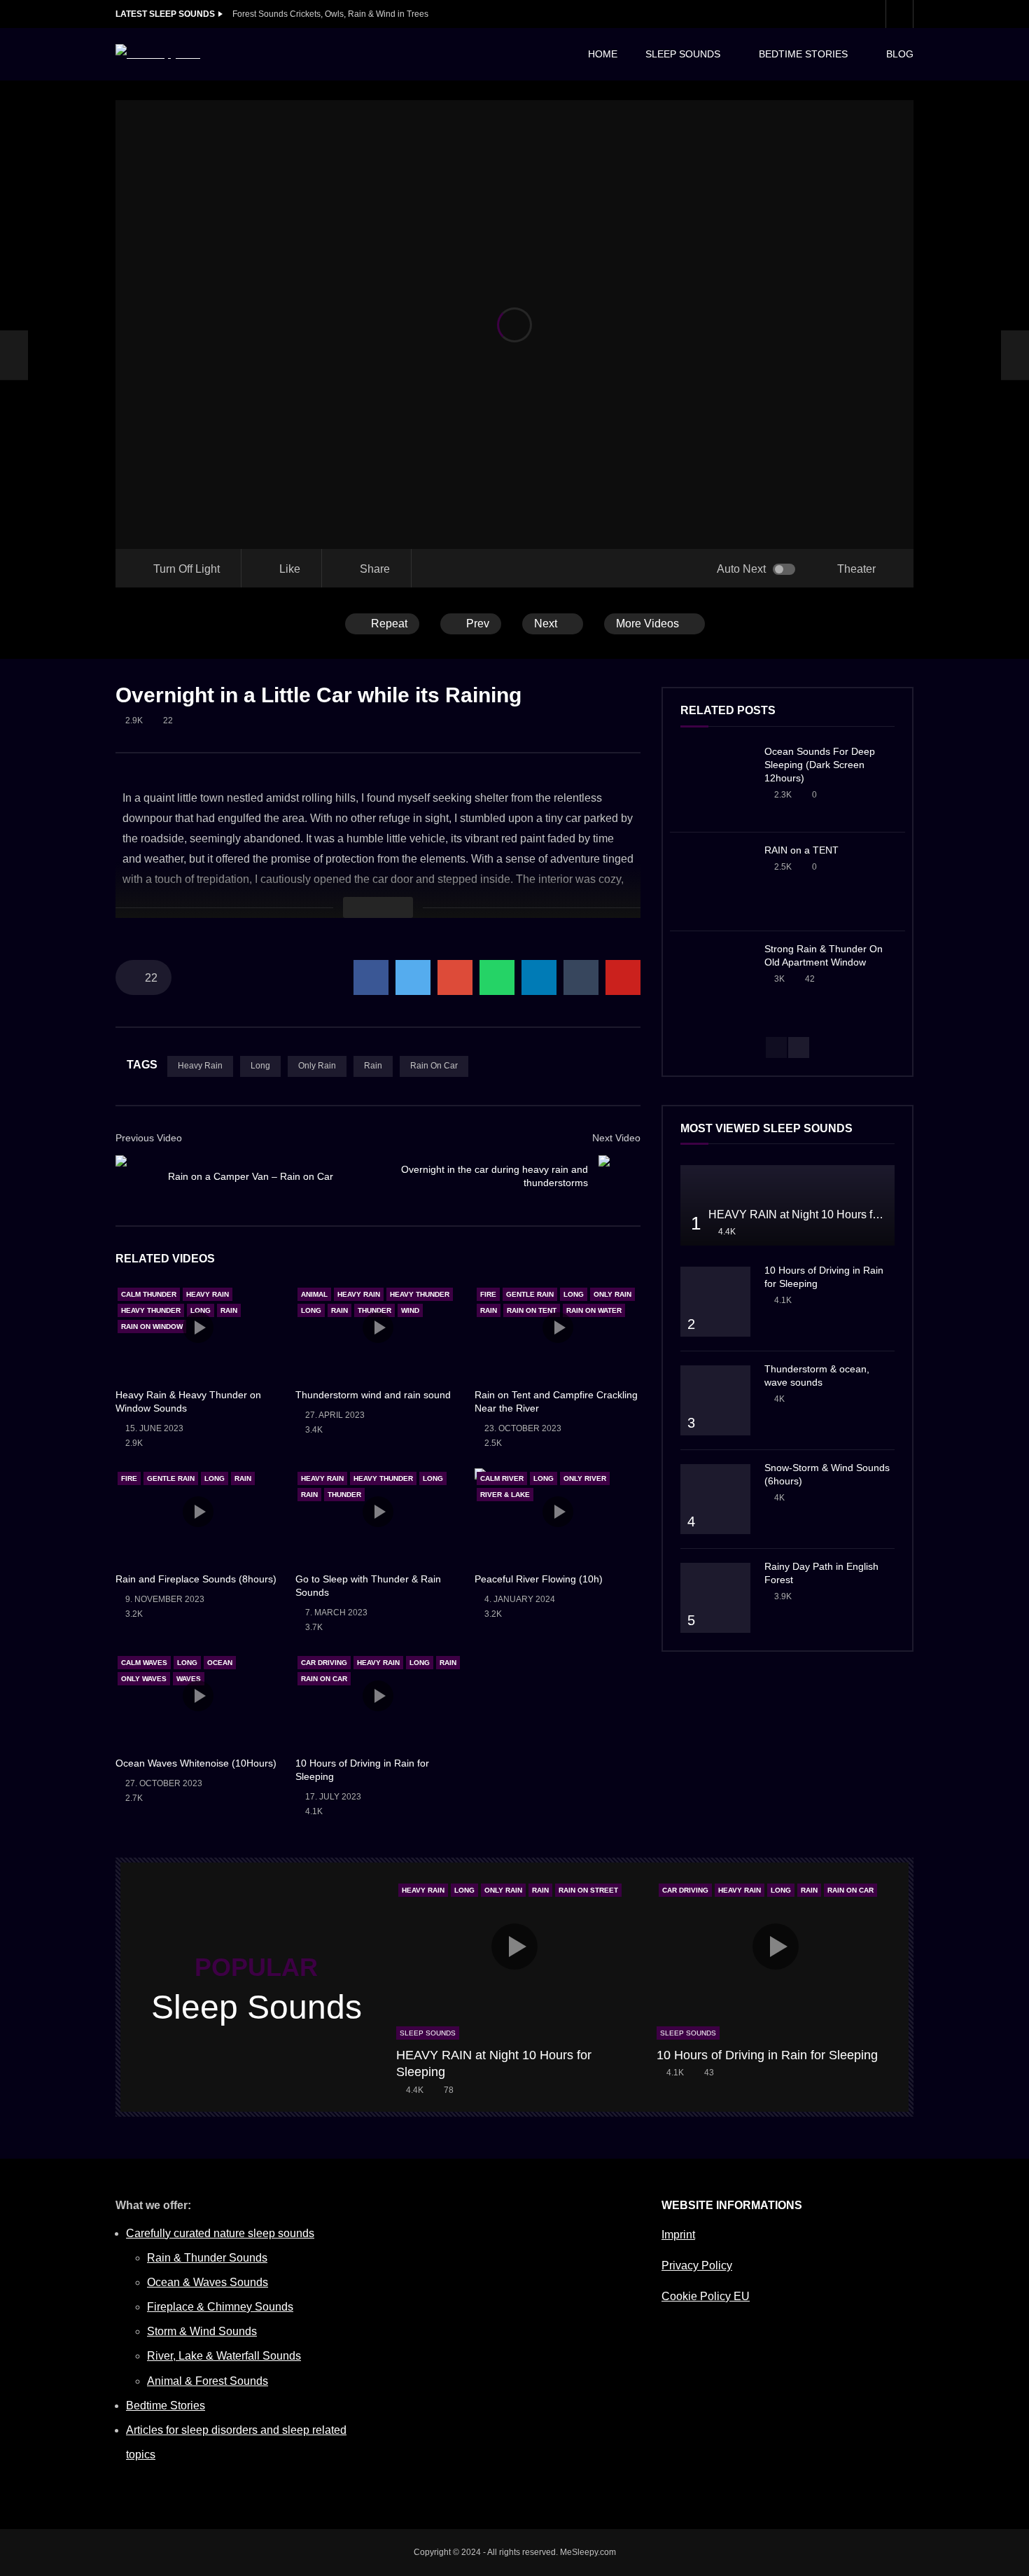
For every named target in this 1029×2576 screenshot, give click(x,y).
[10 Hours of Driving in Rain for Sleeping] (715, 1302)
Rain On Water (594, 1310)
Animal (314, 1294)
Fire (488, 1294)
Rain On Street (588, 1890)
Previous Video (149, 1138)
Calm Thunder (149, 1294)
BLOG (900, 54)
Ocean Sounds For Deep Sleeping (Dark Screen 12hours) (820, 765)
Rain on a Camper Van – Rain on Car (251, 1176)
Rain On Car (434, 1066)
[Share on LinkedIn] (539, 977)
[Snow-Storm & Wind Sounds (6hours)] (715, 1499)
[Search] (899, 14)
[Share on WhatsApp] (497, 977)
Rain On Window (152, 1327)
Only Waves (144, 1679)
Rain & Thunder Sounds (207, 2258)
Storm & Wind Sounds (202, 2331)
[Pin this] (623, 977)
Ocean (220, 1663)
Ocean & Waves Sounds (208, 2282)
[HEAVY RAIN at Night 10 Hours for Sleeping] (787, 1205)
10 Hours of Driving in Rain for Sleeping (767, 2055)
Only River (585, 1478)
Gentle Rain (530, 1294)
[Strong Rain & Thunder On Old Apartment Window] (715, 980)
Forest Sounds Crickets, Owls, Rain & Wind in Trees (330, 14)
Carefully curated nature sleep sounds (220, 2233)
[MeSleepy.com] (158, 54)
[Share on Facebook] (371, 977)
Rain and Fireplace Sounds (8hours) (196, 1579)
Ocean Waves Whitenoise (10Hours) (196, 1763)
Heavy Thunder (151, 1310)
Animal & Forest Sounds (208, 2381)
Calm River (502, 1478)
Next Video (616, 1138)
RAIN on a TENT (801, 850)
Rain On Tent (532, 1310)
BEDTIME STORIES (803, 54)
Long (260, 1066)
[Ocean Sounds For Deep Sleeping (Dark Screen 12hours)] (715, 783)
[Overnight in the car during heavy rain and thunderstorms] (619, 1176)
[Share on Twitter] (413, 977)
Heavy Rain (200, 1066)
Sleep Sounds (428, 2033)
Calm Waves (144, 1663)
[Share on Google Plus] (455, 977)
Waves (189, 1679)
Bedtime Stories (166, 2406)
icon (198, 1328)
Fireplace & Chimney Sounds (220, 2307)
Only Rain (317, 1066)
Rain (373, 1066)
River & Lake (505, 1495)
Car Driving (324, 1663)
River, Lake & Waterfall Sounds (224, 2356)
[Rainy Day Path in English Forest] (715, 1598)
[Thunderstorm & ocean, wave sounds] (715, 1400)
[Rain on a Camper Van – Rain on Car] (14, 355)
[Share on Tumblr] (581, 977)
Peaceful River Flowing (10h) (539, 1579)
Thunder (374, 1310)
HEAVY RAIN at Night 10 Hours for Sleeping (819, 1214)
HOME (603, 54)
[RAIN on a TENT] (715, 882)
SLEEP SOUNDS (683, 54)
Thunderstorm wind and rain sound (373, 1395)
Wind (410, 1310)
